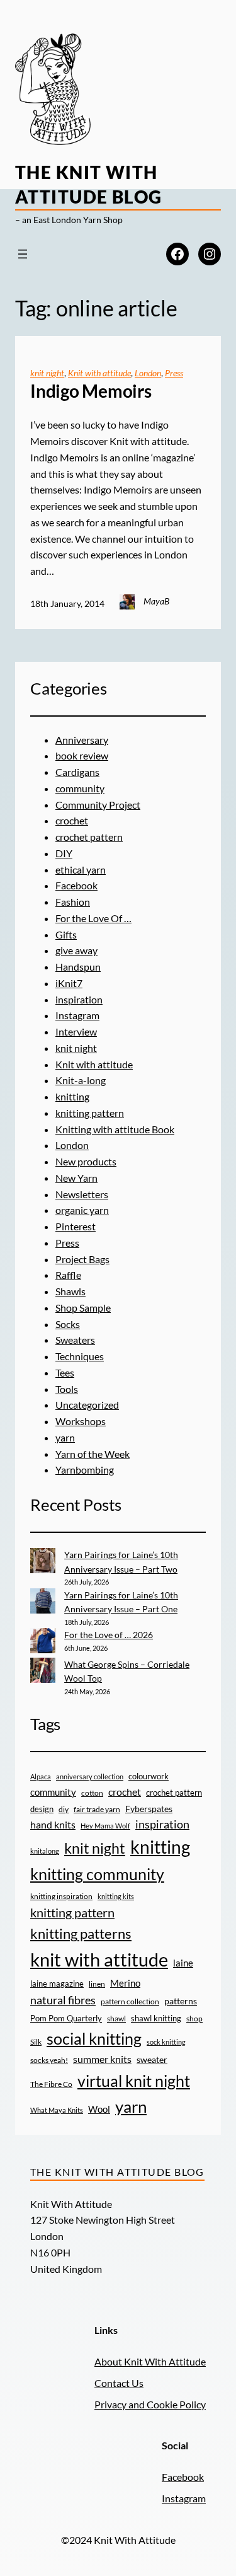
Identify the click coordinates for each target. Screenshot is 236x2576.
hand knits (53, 1825)
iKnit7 (69, 983)
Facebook (76, 885)
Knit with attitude (99, 373)
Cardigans (77, 772)
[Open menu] (23, 254)
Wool (99, 2109)
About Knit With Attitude (150, 2361)
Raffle (68, 1275)
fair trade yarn (97, 1809)
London (148, 373)
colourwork (149, 1776)
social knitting (94, 2038)
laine (183, 1963)
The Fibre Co (51, 2084)
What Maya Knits (57, 2110)
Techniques (80, 1356)
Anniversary (82, 740)
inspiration (79, 999)
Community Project (98, 805)
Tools (67, 1389)
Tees (65, 1372)
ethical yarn (81, 869)
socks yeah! (49, 2060)
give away (76, 950)
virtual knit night (134, 2081)
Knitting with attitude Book (115, 1129)
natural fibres (63, 2000)
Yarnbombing (85, 1470)
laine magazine (57, 1984)
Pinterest (76, 1226)
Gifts (66, 934)
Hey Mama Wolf (105, 1826)
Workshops (81, 1421)
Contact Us (119, 2383)
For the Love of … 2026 (109, 1635)
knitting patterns (81, 1933)
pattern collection (130, 2001)
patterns (181, 2001)
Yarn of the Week (93, 1454)
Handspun (78, 967)
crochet (72, 820)
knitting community (97, 1874)
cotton (92, 1793)
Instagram (77, 1015)
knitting (72, 1096)
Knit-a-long (81, 1080)
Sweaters (75, 1340)
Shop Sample (83, 1308)
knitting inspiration (61, 1896)
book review (82, 755)
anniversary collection (90, 1776)
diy (64, 1809)
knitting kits (116, 1896)
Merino (125, 1983)
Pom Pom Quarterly (66, 2018)
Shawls (70, 1291)
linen (97, 1984)
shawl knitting (156, 2018)
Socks (68, 1324)
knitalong (45, 1851)
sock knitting (166, 2042)
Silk (36, 2042)
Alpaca (41, 1776)
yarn (65, 1437)
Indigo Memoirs (91, 391)
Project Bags (82, 1259)
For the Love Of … (93, 918)
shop (194, 2019)
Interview (76, 1031)
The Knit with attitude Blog (117, 2172)
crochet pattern (89, 837)
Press (174, 373)
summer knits (102, 2059)
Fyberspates (149, 1809)
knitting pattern (90, 1113)
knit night (47, 373)
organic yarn (82, 1210)
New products (86, 1161)
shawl (116, 2019)
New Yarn (76, 1178)
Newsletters (82, 1194)
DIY (64, 853)
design (42, 1809)
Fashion (73, 902)
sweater (152, 2060)
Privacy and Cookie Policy (150, 2404)
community (80, 788)
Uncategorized (87, 1405)
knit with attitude (99, 1959)
